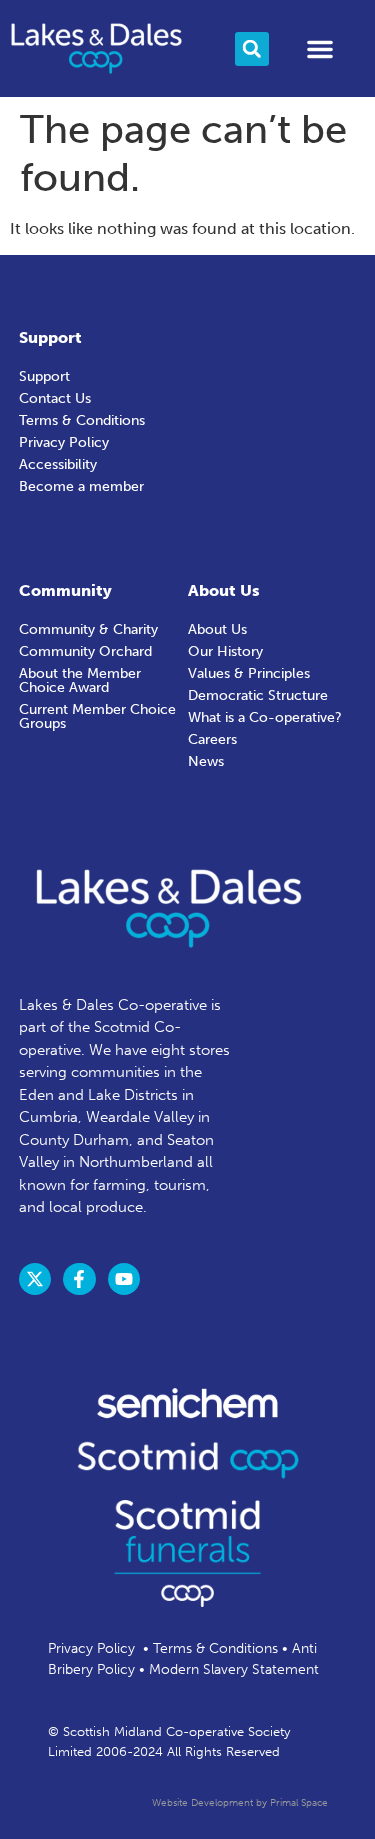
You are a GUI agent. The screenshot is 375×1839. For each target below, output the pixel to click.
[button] (252, 49)
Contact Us (55, 398)
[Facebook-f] (79, 1279)
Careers (212, 739)
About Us (217, 629)
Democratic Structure (258, 695)
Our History (225, 651)
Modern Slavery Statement (234, 1669)
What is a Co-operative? (265, 717)
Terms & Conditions (82, 420)
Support (44, 376)
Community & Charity (88, 629)
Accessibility (58, 464)
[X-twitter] (35, 1279)
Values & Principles (249, 673)
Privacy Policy (64, 442)
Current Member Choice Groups (97, 716)
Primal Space (299, 1803)
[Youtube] (124, 1279)
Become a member (81, 486)
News (206, 761)
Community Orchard (85, 651)
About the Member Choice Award (80, 680)
